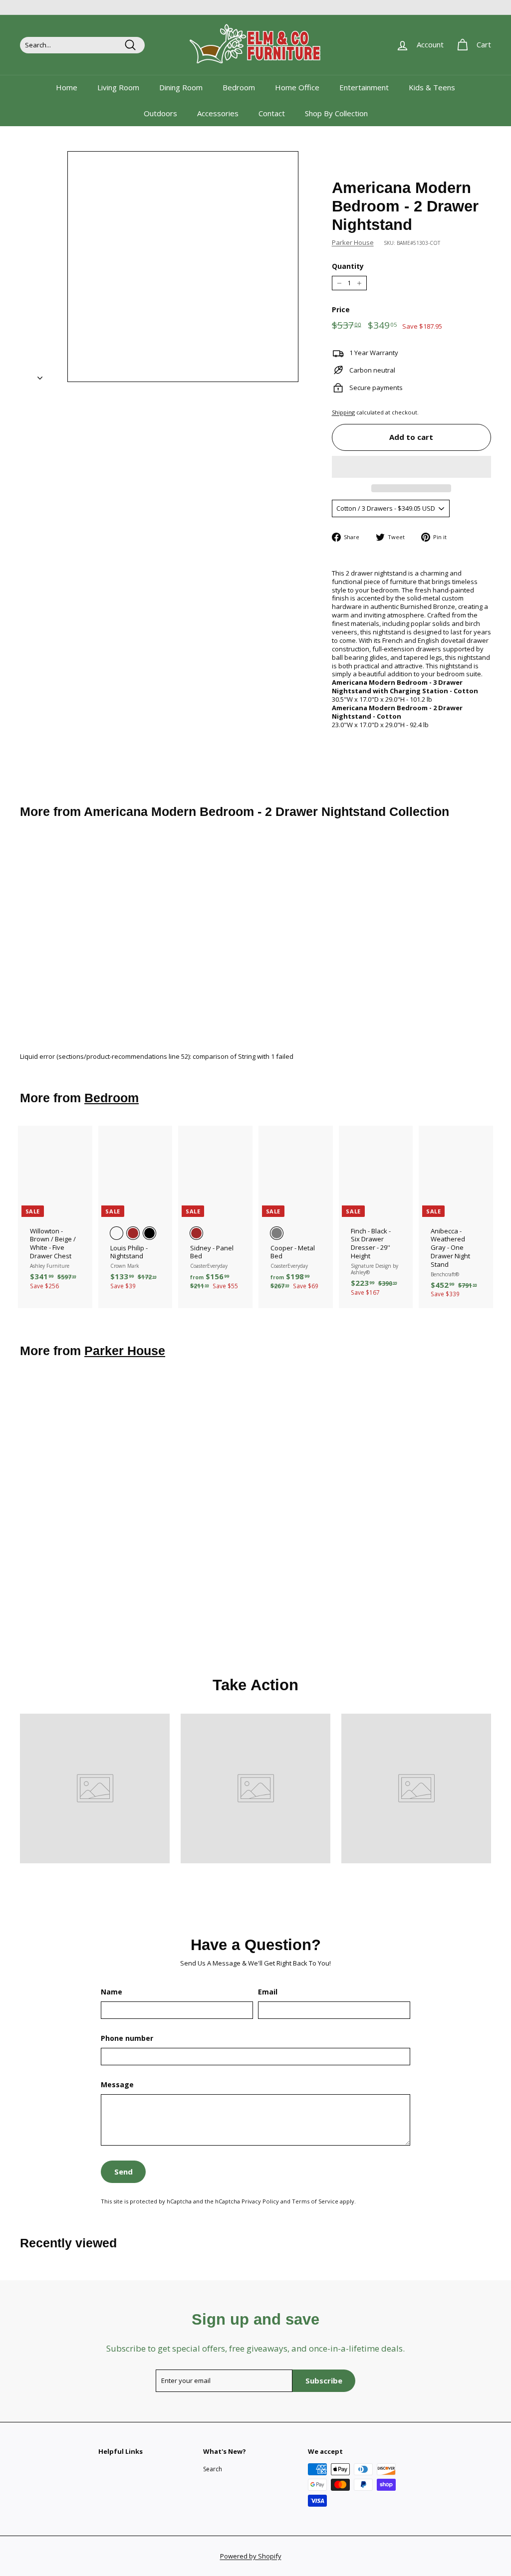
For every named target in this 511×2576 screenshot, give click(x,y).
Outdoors (160, 113)
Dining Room (181, 87)
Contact (272, 113)
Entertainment (364, 87)
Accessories (218, 113)
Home (67, 87)
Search (213, 2469)
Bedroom (239, 87)
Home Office (297, 87)
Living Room (118, 87)
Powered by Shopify (251, 2556)
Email (268, 1992)
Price (341, 310)
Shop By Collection (336, 113)
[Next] (40, 375)
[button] (411, 467)
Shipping (343, 412)
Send (124, 2172)
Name (112, 1992)
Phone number (127, 2038)
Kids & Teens (432, 87)
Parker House (353, 242)
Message (117, 2085)
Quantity (348, 266)
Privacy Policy (260, 2201)
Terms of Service (315, 2201)
